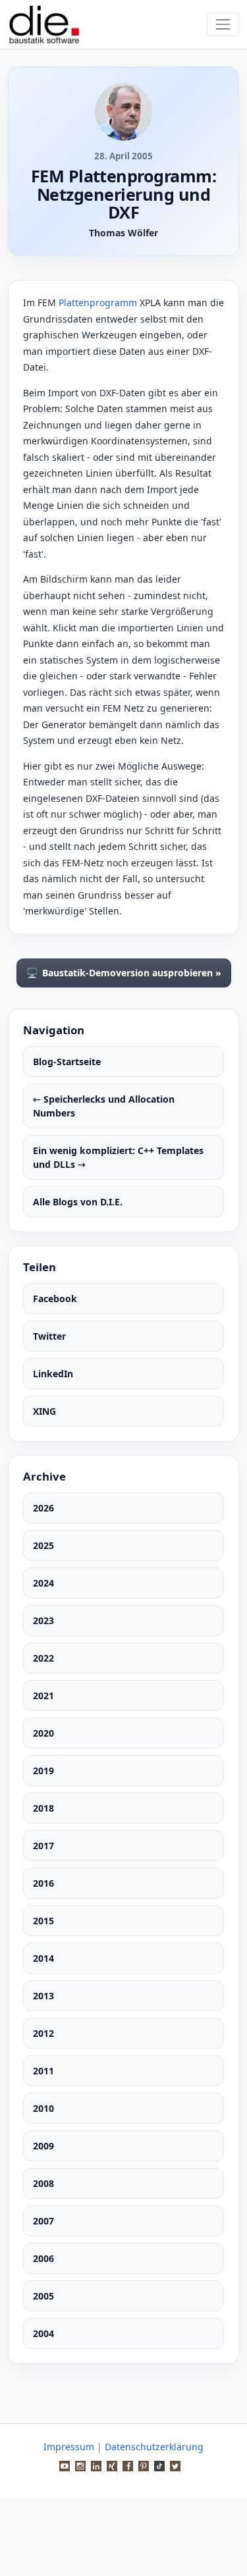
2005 (43, 2296)
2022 (43, 1658)
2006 (43, 2258)
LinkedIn (53, 1374)
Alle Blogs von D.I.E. (78, 1202)
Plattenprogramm (98, 302)
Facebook (55, 1299)
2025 (43, 1545)
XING (44, 1411)
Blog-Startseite (67, 1062)
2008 (43, 2183)
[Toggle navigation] (223, 24)
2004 (43, 2333)
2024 (43, 1583)
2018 (43, 1808)
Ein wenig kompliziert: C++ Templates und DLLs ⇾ (118, 1157)
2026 (43, 1508)
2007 (43, 2221)
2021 (43, 1695)
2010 (43, 2108)
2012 (43, 2033)
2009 (43, 2146)
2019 (43, 1771)
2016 (43, 1883)
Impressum (69, 2447)
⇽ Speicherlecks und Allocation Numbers (104, 1106)
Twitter (49, 1336)
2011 (43, 2071)
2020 (43, 1733)
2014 (43, 1958)
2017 (43, 1846)
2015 (43, 1921)
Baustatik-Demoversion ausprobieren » (124, 973)
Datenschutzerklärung (154, 2447)
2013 (43, 1996)
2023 (43, 1620)
